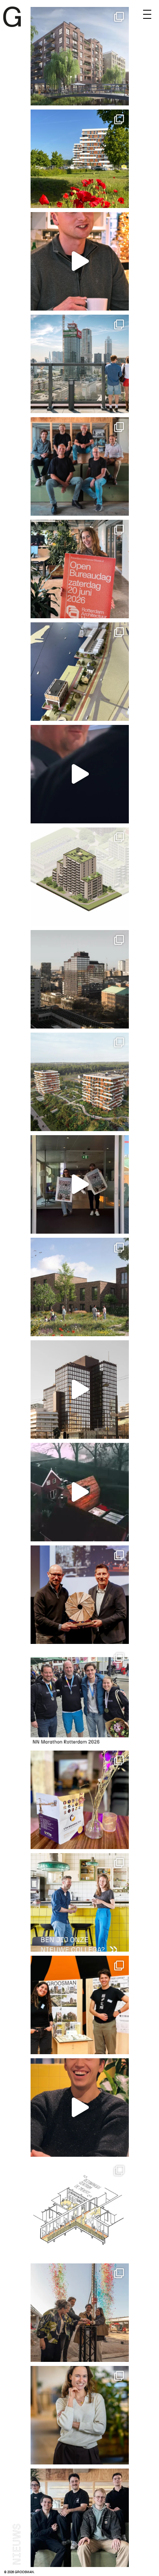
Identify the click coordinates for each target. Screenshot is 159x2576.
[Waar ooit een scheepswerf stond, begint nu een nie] (80, 672)
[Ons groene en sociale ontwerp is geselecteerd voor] (80, 1287)
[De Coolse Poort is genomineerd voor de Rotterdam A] (80, 1390)
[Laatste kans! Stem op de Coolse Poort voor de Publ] (80, 979)
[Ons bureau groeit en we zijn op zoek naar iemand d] (80, 1902)
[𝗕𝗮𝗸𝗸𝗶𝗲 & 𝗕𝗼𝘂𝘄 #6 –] (80, 2108)
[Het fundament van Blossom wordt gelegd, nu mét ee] (80, 877)
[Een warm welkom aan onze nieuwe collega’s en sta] (80, 2518)
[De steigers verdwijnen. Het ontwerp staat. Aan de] (80, 1082)
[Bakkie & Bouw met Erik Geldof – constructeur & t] (80, 774)
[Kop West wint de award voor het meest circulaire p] (80, 1595)
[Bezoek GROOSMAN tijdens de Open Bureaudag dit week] (80, 569)
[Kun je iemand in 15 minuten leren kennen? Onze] (80, 2005)
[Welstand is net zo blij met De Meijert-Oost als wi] (80, 2210)
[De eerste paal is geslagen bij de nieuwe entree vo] (80, 56)
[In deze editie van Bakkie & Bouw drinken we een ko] (80, 261)
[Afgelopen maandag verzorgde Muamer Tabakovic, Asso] (80, 1800)
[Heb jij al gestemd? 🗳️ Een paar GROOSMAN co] (80, 1184)
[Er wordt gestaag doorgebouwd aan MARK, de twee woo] (80, 159)
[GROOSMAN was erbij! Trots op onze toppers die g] (80, 1697)
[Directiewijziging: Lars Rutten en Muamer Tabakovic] (80, 466)
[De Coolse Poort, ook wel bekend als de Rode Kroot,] (80, 364)
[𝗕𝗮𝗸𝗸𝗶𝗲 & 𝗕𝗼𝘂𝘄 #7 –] (80, 1492)
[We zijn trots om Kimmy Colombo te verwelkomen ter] (80, 2415)
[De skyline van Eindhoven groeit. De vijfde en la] (80, 2313)
